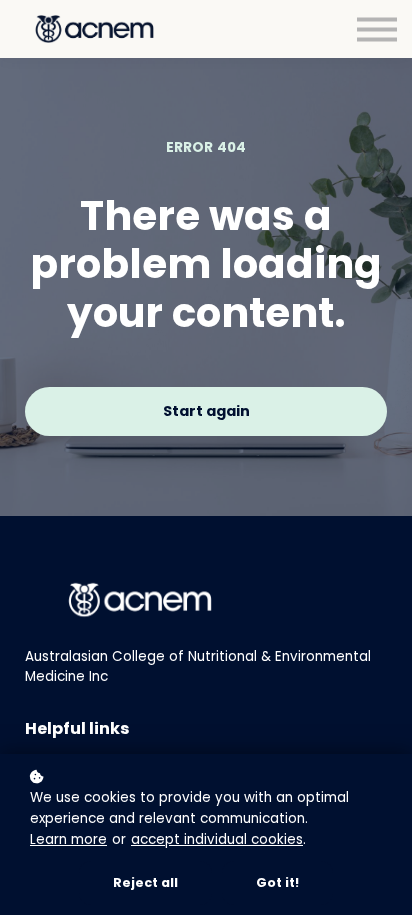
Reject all (145, 882)
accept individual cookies (217, 839)
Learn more (68, 839)
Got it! (277, 882)
